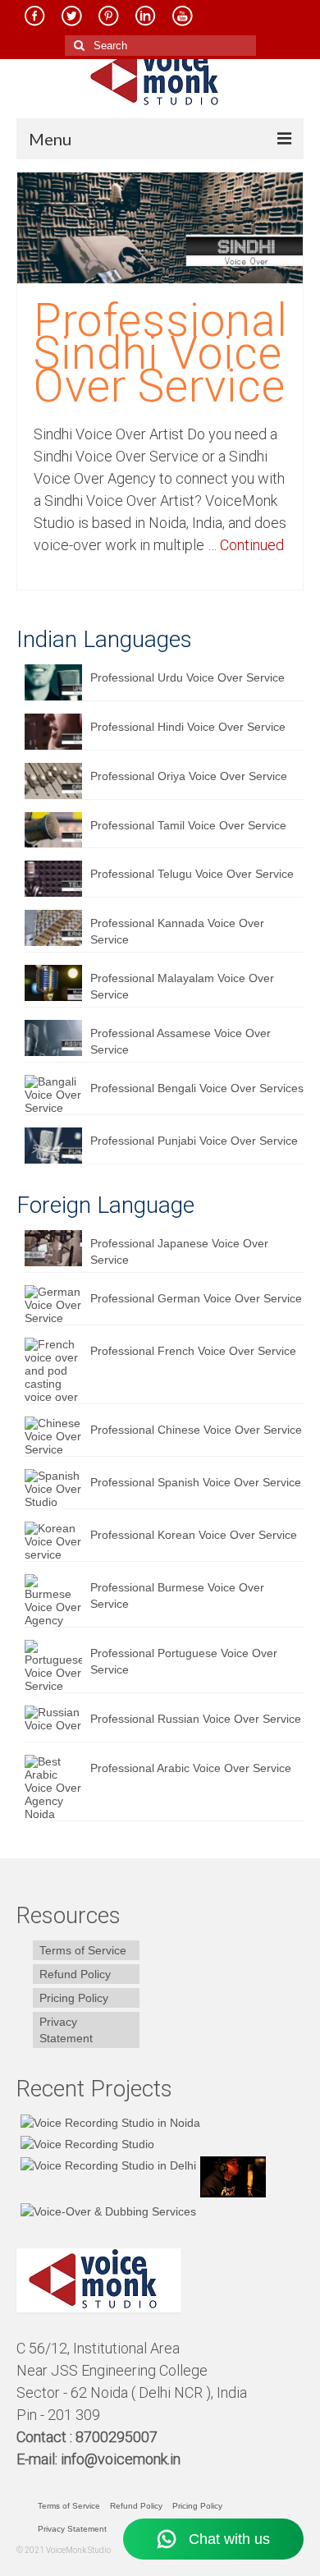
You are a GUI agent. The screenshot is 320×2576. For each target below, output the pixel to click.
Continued (252, 545)
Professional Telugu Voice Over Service (192, 874)
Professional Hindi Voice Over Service (188, 727)
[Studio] (231, 2177)
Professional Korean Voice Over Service (194, 1535)
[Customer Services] (108, 2122)
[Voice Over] (106, 2210)
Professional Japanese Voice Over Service (179, 1251)
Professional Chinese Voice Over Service (196, 1430)
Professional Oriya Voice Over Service (189, 776)
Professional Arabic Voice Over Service (191, 1768)
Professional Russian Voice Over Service (196, 1719)
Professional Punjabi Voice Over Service (194, 1141)
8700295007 (118, 2437)
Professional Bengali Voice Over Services (197, 1088)
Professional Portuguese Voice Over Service (184, 1661)
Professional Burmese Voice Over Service (177, 1596)
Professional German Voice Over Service (196, 1298)
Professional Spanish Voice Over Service (196, 1482)
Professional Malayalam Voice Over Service (182, 986)
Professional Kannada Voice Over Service (177, 931)
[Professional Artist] (85, 2144)
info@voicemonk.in (121, 2459)
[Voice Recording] (106, 2165)
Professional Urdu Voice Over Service (187, 677)
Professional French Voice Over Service (193, 1351)
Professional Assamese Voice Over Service (181, 1041)
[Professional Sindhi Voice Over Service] (160, 227)
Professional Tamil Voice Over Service (188, 825)
